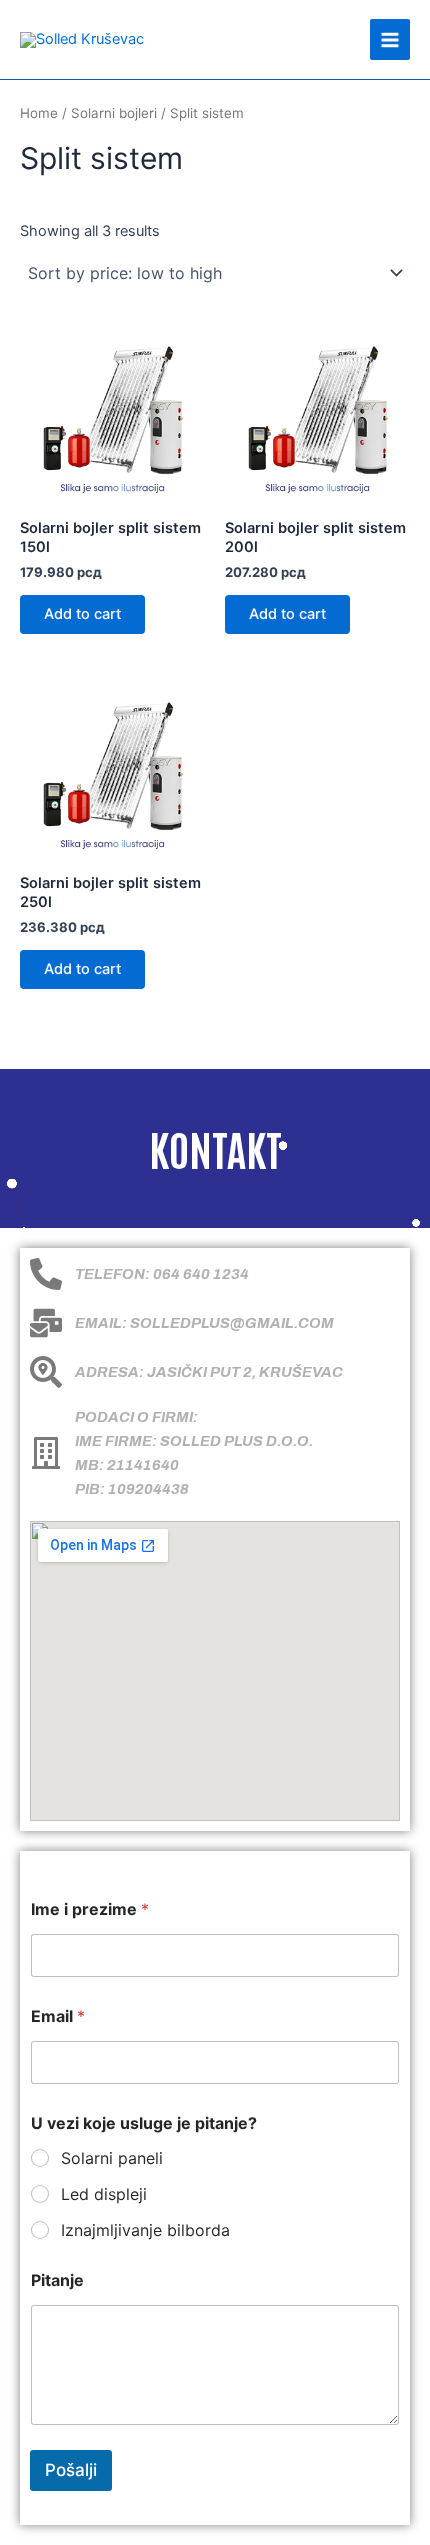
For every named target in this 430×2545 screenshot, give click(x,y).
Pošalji (71, 2470)
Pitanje (57, 2280)
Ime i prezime (90, 1909)
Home (39, 113)
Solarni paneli (112, 2158)
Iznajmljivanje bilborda (145, 2230)
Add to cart (82, 614)
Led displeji (104, 2194)
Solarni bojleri (114, 113)
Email (58, 2016)
